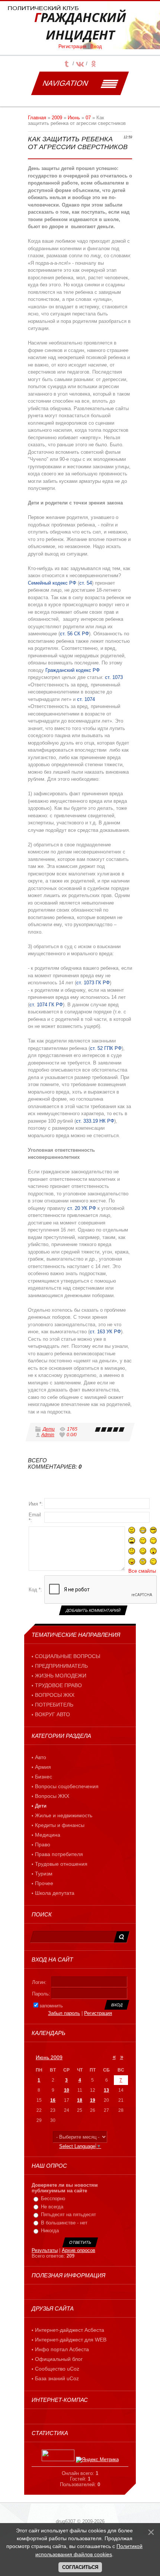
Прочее (44, 1883)
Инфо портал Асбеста (62, 2349)
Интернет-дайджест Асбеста (70, 2330)
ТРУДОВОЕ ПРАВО (58, 1685)
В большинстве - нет (64, 2223)
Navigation (65, 83)
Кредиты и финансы (60, 1825)
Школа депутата (55, 1893)
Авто (41, 1757)
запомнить (51, 2006)
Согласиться (80, 2567)
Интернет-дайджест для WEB (71, 2340)
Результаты (45, 2250)
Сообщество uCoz (57, 2369)
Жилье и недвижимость (64, 1815)
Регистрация (72, 46)
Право (43, 1844)
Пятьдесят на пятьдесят (68, 2215)
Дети (49, 1429)
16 (53, 2100)
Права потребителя (59, 1854)
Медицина (48, 1835)
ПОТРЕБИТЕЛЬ (54, 1705)
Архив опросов (79, 2250)
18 (80, 2100)
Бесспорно (53, 2198)
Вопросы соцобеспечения (67, 1786)
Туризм (44, 1874)
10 (67, 2090)
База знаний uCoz (57, 2378)
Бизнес (44, 1777)
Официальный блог (59, 2359)
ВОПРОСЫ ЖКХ (55, 1695)
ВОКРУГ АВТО (52, 1714)
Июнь (74, 118)
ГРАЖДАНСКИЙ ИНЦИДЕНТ (80, 26)
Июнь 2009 (49, 2057)
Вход (96, 46)
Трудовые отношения (61, 1864)
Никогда (50, 2231)
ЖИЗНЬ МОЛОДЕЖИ (61, 1676)
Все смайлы (142, 1571)
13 (106, 2090)
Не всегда (52, 2207)
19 (93, 2100)
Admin (48, 1435)
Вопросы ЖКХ (52, 1796)
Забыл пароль (64, 2013)
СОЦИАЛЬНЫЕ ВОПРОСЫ (68, 1656)
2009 (57, 118)
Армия (43, 1767)
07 (88, 118)
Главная (37, 118)
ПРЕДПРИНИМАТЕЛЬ (61, 1666)
